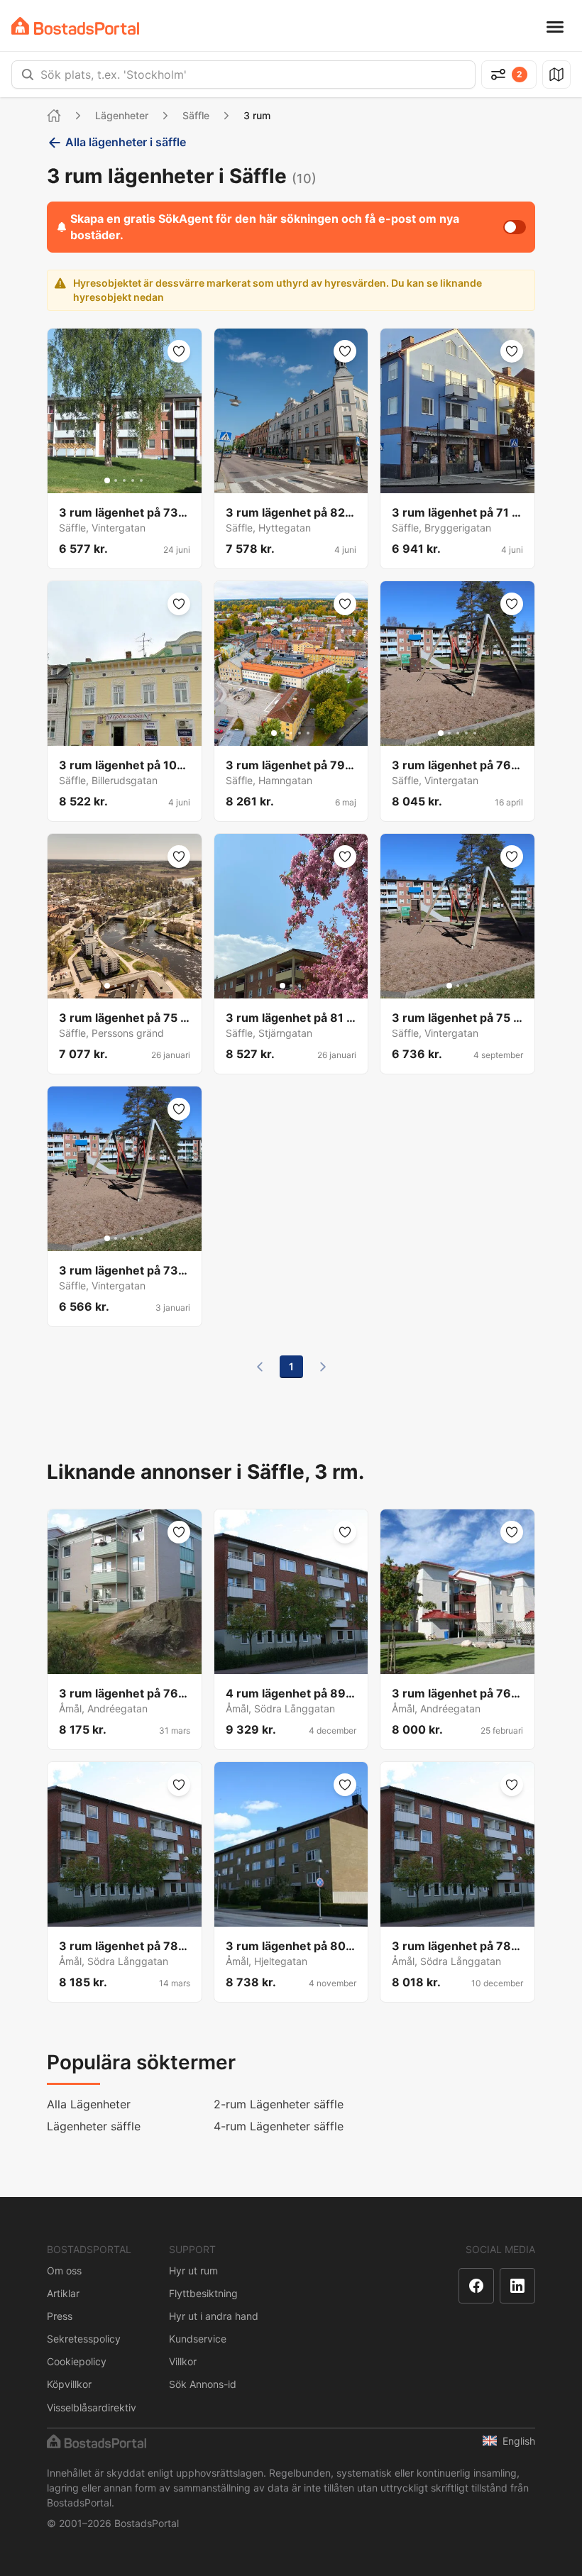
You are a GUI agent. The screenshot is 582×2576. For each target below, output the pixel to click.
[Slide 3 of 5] (124, 480)
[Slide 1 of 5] (107, 480)
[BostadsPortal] (75, 26)
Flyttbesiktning (203, 2293)
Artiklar (63, 2293)
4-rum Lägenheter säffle (279, 2126)
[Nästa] (323, 1367)
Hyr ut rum (193, 2270)
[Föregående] (260, 1367)
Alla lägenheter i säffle (126, 142)
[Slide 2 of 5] (116, 480)
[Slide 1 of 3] (282, 986)
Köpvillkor (69, 2384)
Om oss (64, 2270)
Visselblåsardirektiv (92, 2407)
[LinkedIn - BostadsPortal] (517, 2286)
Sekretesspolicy (84, 2339)
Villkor (183, 2361)
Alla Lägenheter (89, 2104)
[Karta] (556, 75)
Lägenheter (122, 115)
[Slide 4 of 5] (133, 480)
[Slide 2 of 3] (291, 986)
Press (60, 2316)
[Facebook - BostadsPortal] (476, 2286)
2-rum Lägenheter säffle (279, 2104)
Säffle (196, 115)
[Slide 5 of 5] (141, 480)
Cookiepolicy (77, 2361)
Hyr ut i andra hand (214, 2316)
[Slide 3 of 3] (300, 986)
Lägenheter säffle (94, 2126)
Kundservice (198, 2339)
